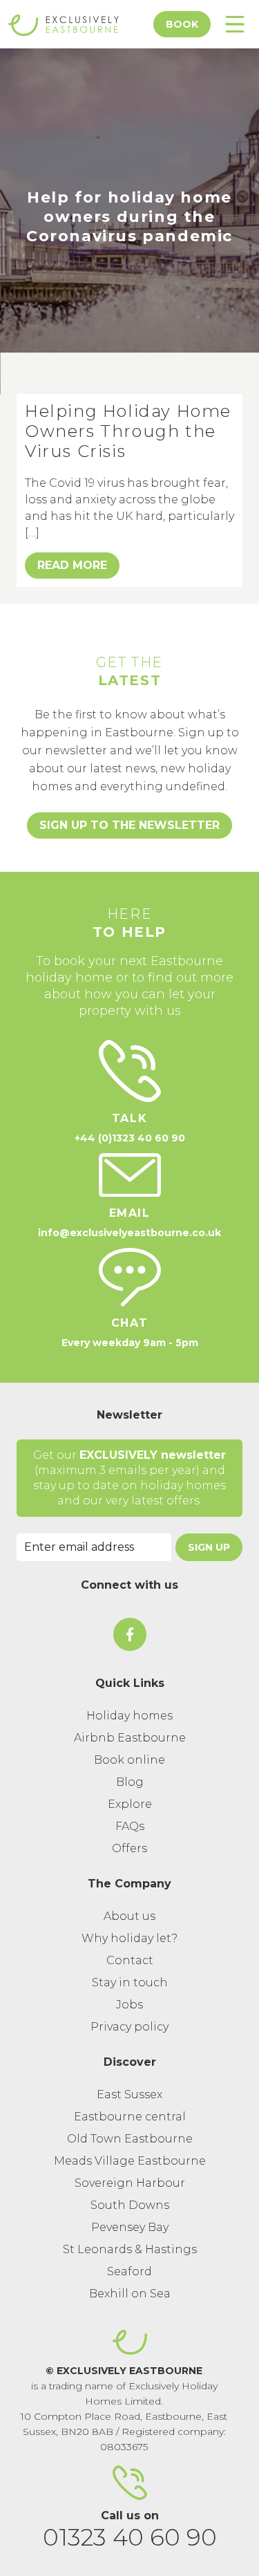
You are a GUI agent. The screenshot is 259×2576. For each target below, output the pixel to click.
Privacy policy (129, 2027)
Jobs (129, 2005)
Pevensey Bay (130, 2227)
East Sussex (129, 2094)
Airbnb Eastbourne (130, 1738)
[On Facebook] (130, 1634)
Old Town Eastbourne (130, 2139)
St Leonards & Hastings (130, 2249)
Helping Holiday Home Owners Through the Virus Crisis (128, 431)
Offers (129, 1848)
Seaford (129, 2271)
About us (129, 1916)
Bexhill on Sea (130, 2294)
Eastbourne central (130, 2117)
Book (182, 24)
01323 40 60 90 (130, 2537)
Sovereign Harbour (130, 2183)
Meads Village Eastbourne (130, 2161)
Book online (129, 1760)
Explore (130, 1804)
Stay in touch (130, 1982)
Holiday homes (129, 1716)
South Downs (130, 2205)
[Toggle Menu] (235, 24)
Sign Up (209, 1547)
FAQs (130, 1826)
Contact (130, 1960)
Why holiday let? (129, 1938)
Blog (130, 1782)
